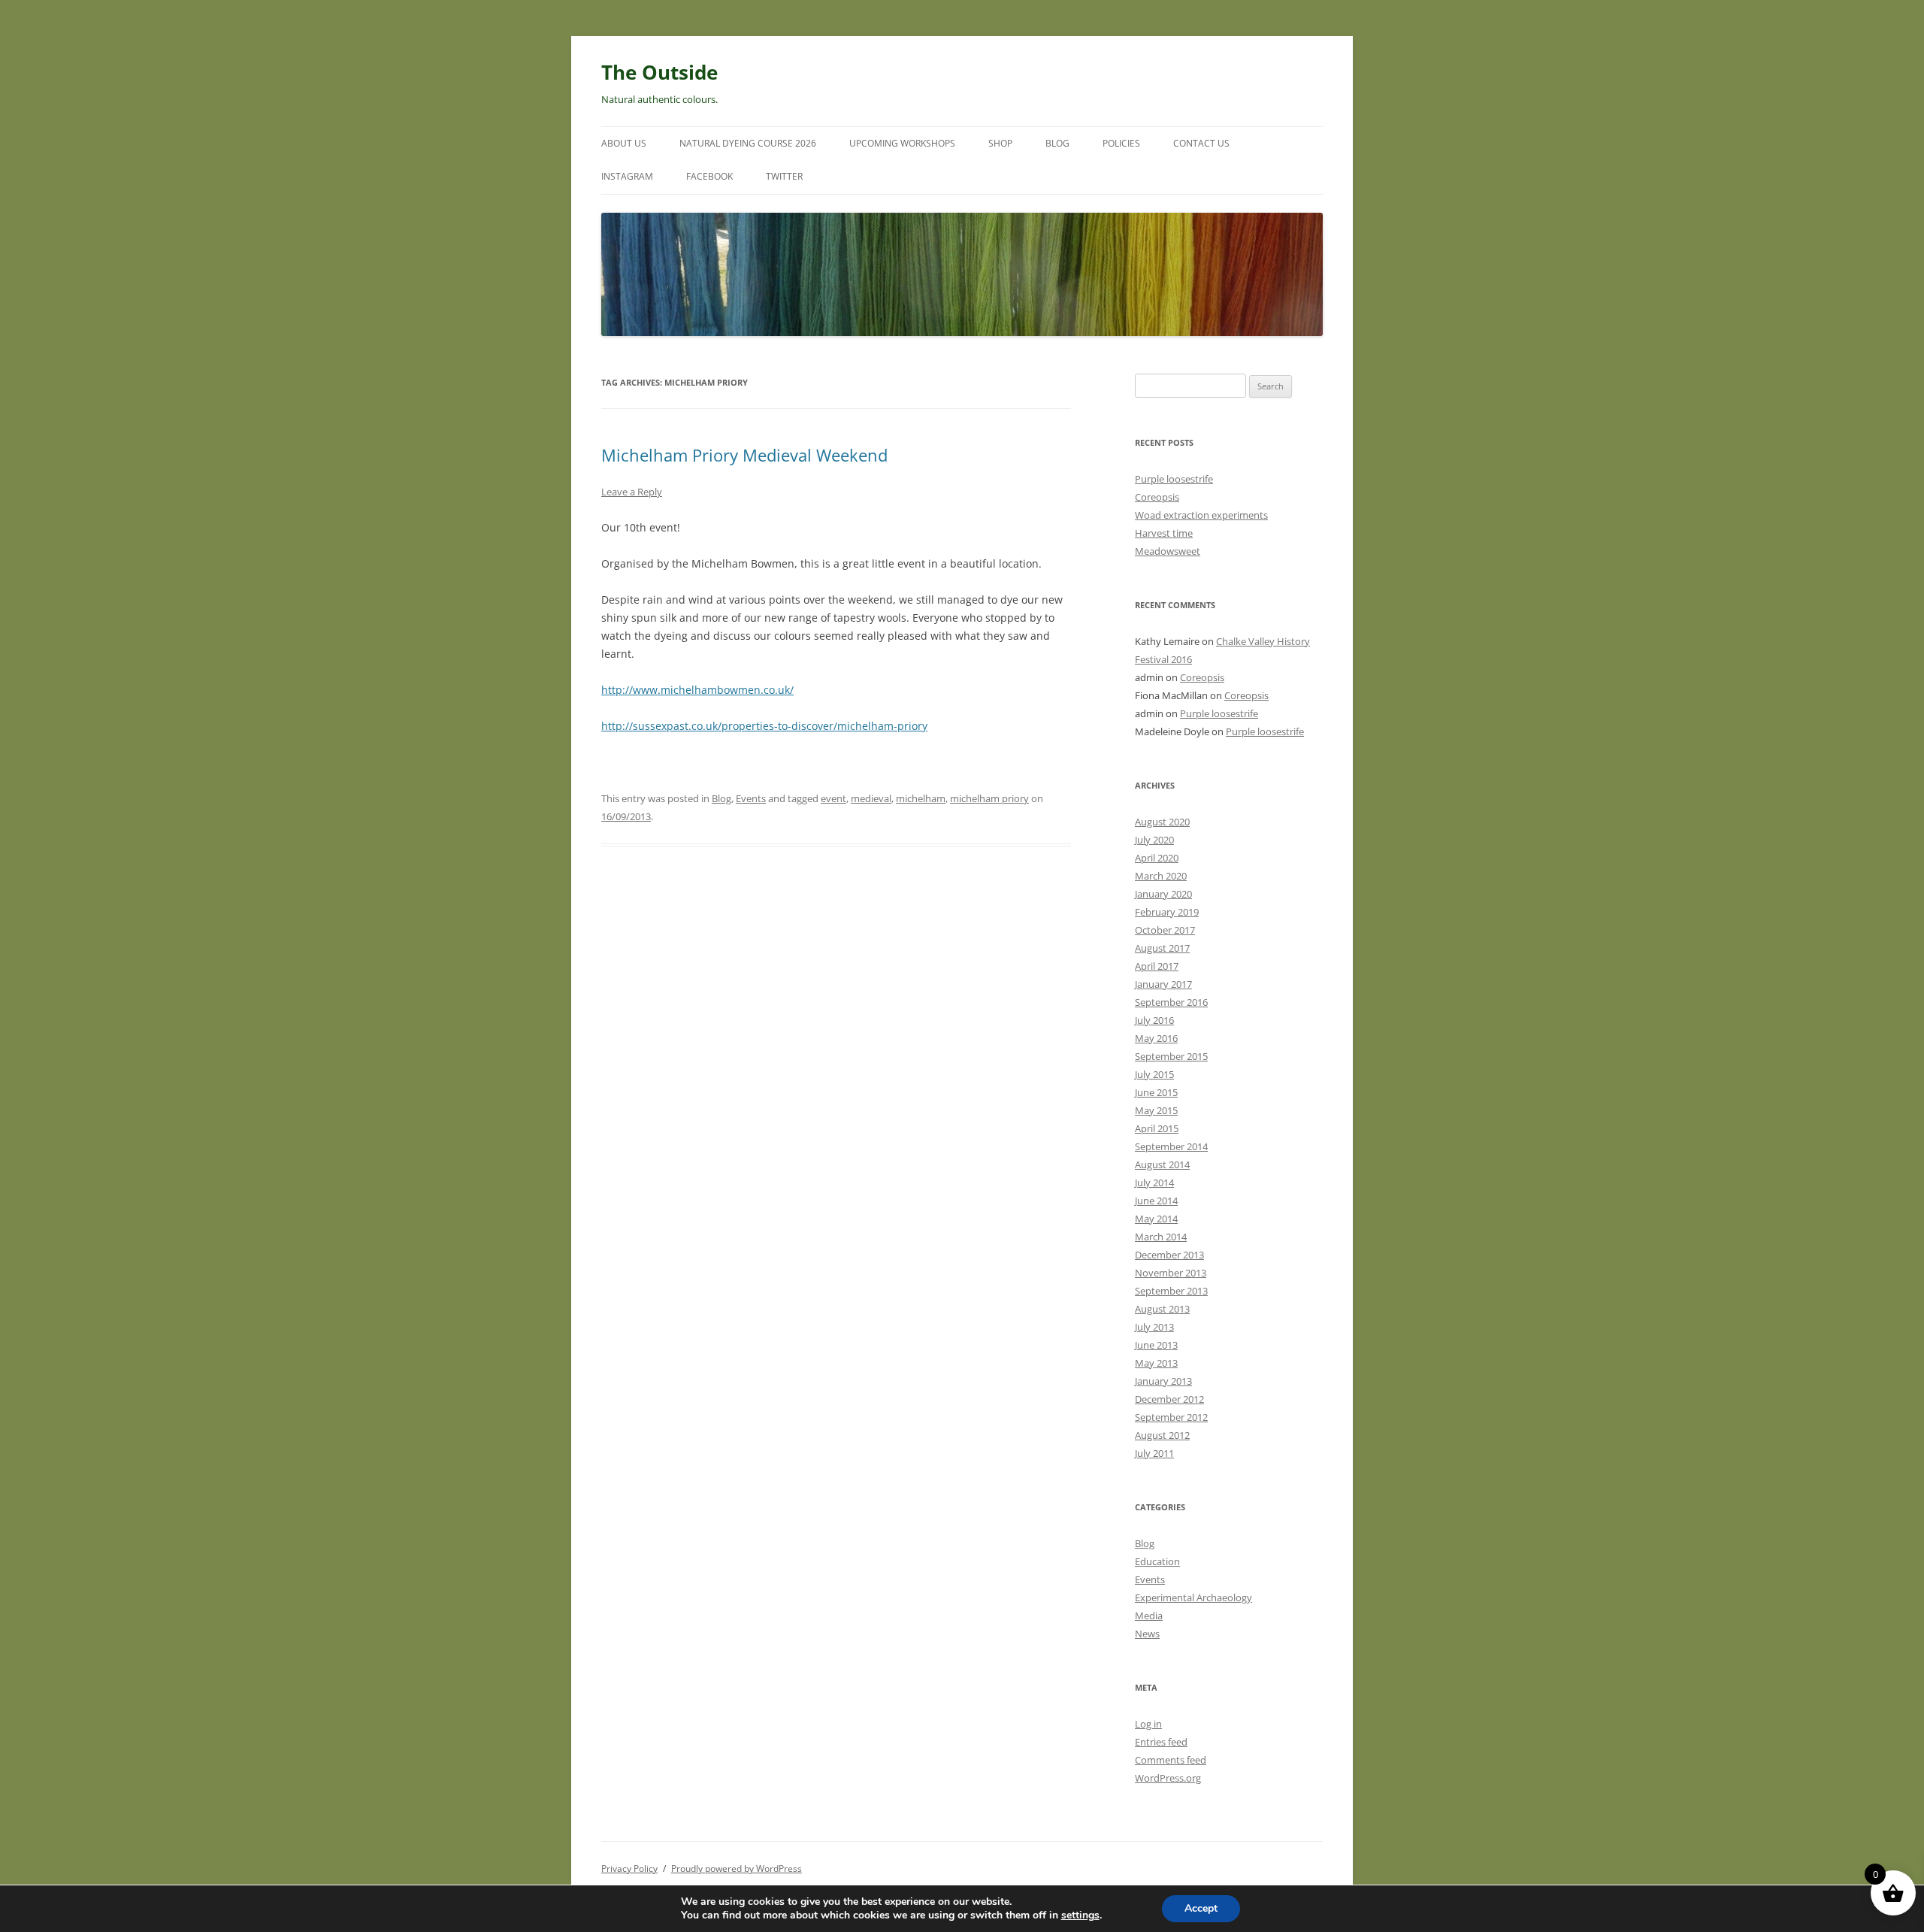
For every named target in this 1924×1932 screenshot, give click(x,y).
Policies (1121, 143)
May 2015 (1156, 1110)
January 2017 (1163, 984)
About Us (624, 143)
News (1147, 1634)
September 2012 (1171, 1417)
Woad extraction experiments (1201, 515)
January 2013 (1163, 1381)
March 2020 (1161, 876)
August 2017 (1162, 948)
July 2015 (1154, 1074)
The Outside (659, 72)
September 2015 (1171, 1056)
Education (1157, 1561)
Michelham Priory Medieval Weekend (744, 455)
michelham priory (989, 798)
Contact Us (1201, 143)
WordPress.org (1168, 1778)
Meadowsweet (1168, 551)
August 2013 (1162, 1309)
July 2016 (1154, 1020)
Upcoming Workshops (902, 143)
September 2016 (1171, 1002)
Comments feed (1171, 1760)
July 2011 (1154, 1453)
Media (1149, 1616)
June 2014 (1156, 1201)
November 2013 (1171, 1273)
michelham (921, 798)
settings (1080, 1915)
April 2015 (1157, 1128)
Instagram (627, 176)
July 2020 (1154, 840)
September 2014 (1171, 1146)
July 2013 (1154, 1327)
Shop (1000, 143)
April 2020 (1157, 858)
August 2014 (1162, 1164)
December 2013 (1169, 1255)
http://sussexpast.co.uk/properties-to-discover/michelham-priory (764, 726)
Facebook (709, 176)
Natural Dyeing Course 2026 (748, 143)
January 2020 (1163, 894)
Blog (1057, 143)
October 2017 (1165, 930)
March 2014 (1161, 1237)
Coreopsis (1157, 497)
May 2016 (1156, 1038)
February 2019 (1167, 912)
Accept (1201, 1908)
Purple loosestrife (1174, 479)
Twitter (784, 176)
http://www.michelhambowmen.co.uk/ (697, 690)
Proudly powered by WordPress (737, 1868)
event (833, 798)
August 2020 (1162, 822)
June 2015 (1156, 1092)
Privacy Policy (629, 1868)
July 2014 (1154, 1183)
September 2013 (1171, 1291)
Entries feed (1161, 1742)
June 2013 (1156, 1345)
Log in (1148, 1724)
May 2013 (1156, 1363)
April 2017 (1157, 966)
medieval (871, 798)
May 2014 (1156, 1219)
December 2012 (1169, 1399)
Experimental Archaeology (1193, 1597)
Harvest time (1164, 533)
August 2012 (1162, 1435)
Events (751, 798)
